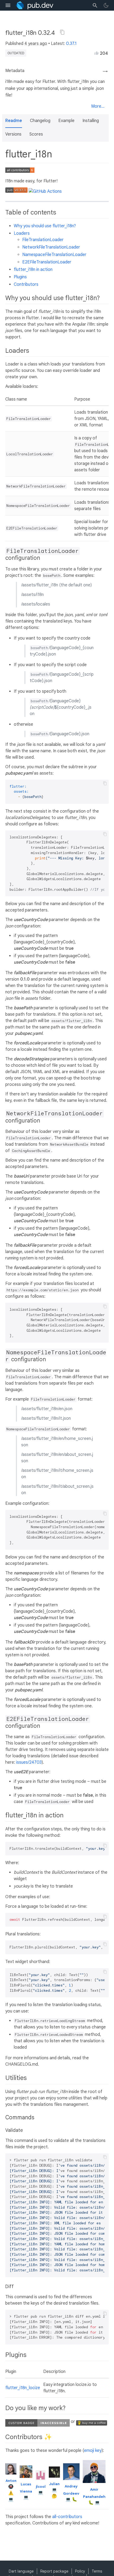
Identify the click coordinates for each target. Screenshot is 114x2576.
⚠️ (11, 2493)
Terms (97, 2571)
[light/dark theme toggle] (106, 5)
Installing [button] (91, 121)
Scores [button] (36, 134)
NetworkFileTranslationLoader (51, 247)
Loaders (22, 233)
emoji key (93, 2451)
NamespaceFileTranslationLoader (54, 255)
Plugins (20, 277)
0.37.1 (71, 44)
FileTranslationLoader (43, 240)
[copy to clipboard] (105, 783)
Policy (80, 2571)
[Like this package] (97, 53)
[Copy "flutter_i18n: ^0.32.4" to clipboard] (62, 32)
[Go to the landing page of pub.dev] (35, 5)
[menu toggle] (8, 5)
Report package (54, 2571)
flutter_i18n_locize (23, 2388)
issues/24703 (29, 1762)
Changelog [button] (40, 121)
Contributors (26, 284)
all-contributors (67, 2517)
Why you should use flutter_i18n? (45, 226)
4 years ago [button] (36, 44)
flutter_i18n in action (33, 270)
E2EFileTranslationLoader (47, 262)
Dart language (21, 2571)
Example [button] (66, 121)
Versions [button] (13, 134)
